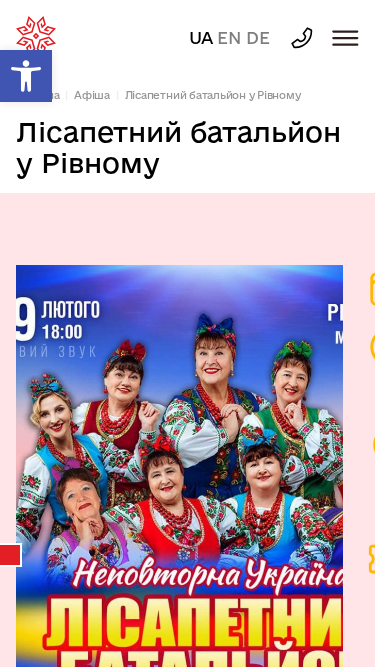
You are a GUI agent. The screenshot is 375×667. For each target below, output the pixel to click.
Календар (11, 555)
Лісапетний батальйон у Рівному (213, 95)
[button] (26, 76)
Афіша (92, 95)
